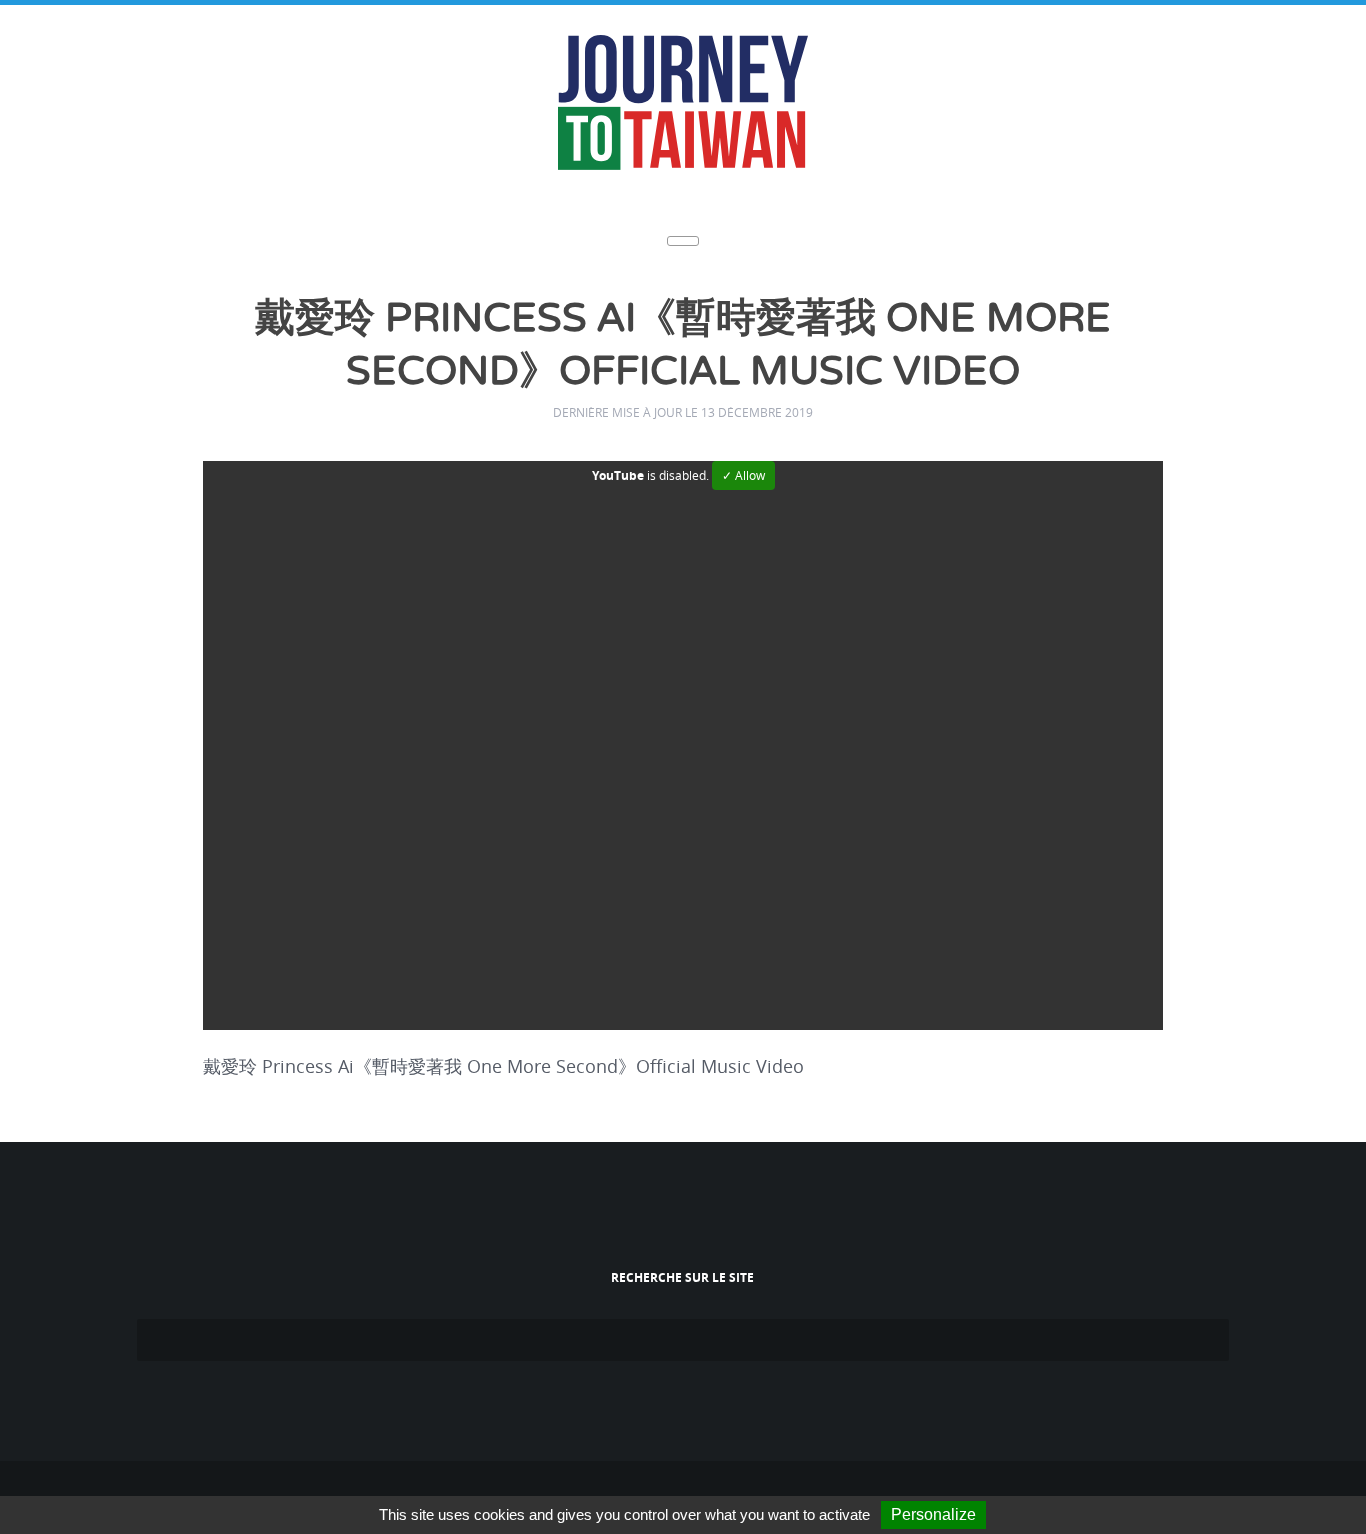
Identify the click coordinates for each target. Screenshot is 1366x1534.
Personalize (933, 1514)
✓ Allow (743, 469)
